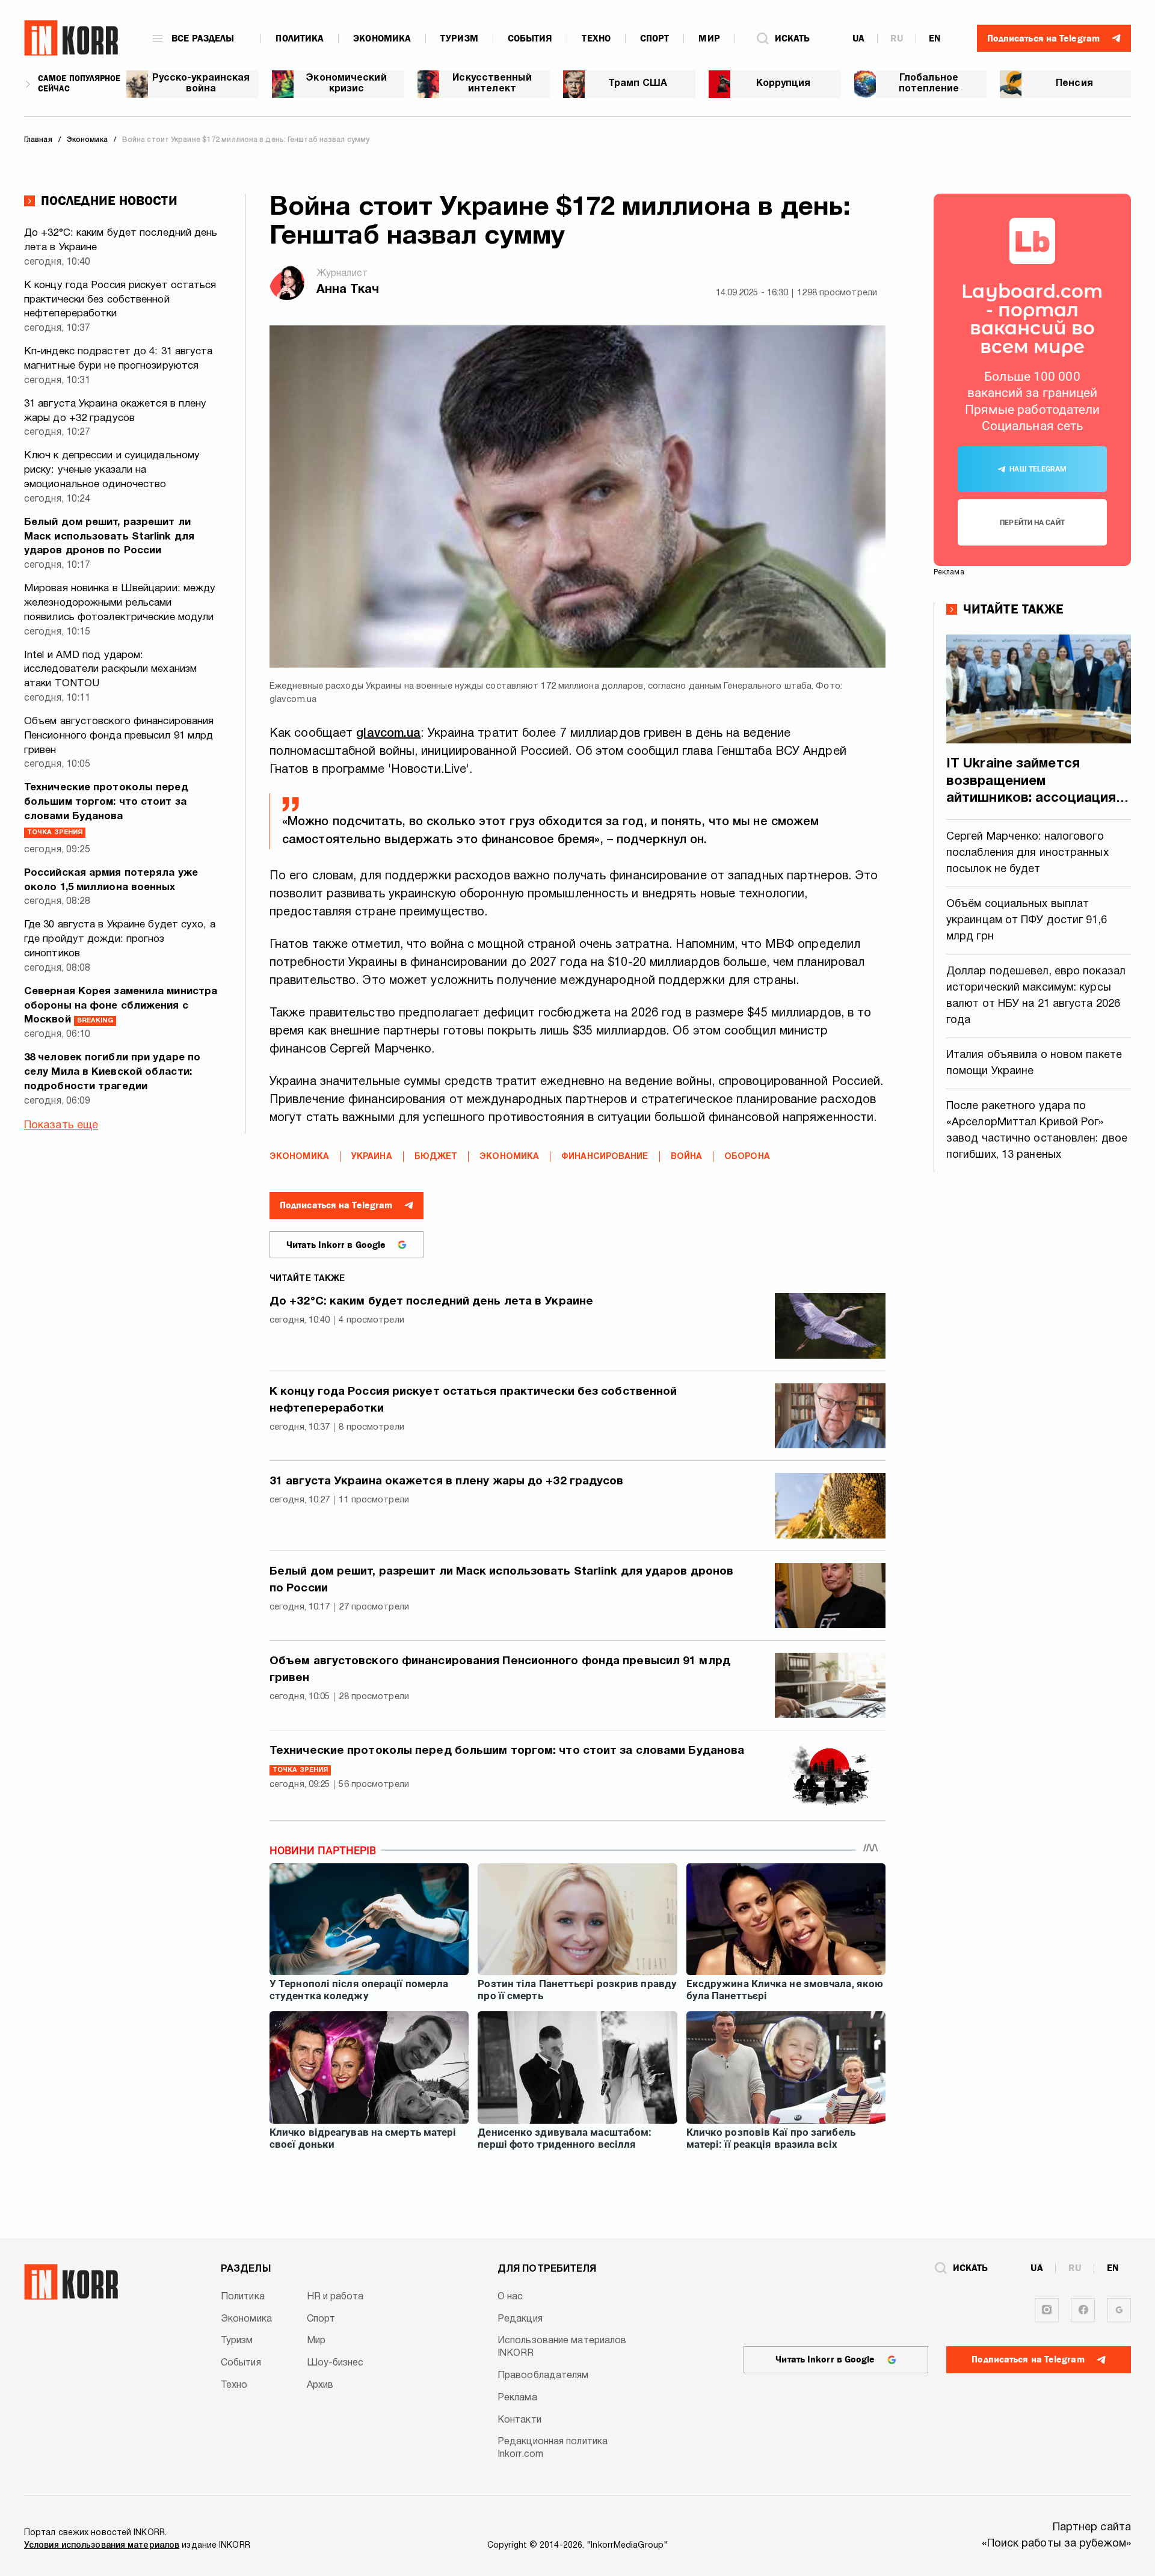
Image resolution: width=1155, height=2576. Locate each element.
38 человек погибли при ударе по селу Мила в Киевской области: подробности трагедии (112, 1072)
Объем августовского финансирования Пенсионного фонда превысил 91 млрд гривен (119, 736)
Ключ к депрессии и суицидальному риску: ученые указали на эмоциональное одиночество (112, 470)
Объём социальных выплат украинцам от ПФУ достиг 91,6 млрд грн (1027, 921)
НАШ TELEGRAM (1038, 469)
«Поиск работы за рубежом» (1057, 2544)
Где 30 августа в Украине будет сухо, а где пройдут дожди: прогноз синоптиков (120, 939)
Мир (709, 38)
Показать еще (61, 1126)
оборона (747, 1157)
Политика (300, 38)
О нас (510, 2297)
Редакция (520, 2319)
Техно (596, 38)
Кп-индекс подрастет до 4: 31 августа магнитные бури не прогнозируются (119, 359)
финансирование (605, 1157)
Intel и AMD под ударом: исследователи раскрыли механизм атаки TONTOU (110, 670)
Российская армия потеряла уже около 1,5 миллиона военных (111, 880)
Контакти (519, 2420)
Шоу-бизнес (335, 2363)
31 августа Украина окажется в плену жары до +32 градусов (115, 411)
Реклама (517, 2398)
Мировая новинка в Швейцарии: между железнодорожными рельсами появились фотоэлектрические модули (120, 603)
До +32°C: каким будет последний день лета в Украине (121, 240)
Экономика (382, 38)
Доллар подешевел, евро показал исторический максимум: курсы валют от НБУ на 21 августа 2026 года (1036, 996)
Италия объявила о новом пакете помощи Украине (1034, 1063)
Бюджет (436, 1157)
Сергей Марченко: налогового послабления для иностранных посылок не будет (1027, 853)
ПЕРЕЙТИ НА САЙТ (1032, 523)
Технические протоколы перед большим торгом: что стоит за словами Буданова (106, 809)
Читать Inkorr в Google (336, 1245)
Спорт (655, 38)
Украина (372, 1157)
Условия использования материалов (102, 2546)
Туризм (459, 38)
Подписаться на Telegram (336, 1205)
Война (687, 1157)
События (530, 38)
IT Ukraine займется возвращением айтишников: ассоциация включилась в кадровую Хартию (1031, 782)
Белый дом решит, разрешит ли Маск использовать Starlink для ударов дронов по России (109, 537)
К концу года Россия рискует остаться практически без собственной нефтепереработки (120, 300)
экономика (509, 1157)
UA (858, 38)
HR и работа (335, 2297)
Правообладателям (543, 2376)
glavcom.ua (388, 734)
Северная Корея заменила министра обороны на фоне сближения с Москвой (121, 1006)
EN (935, 38)
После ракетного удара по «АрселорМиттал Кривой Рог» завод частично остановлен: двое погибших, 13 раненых (1037, 1131)
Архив (320, 2385)
